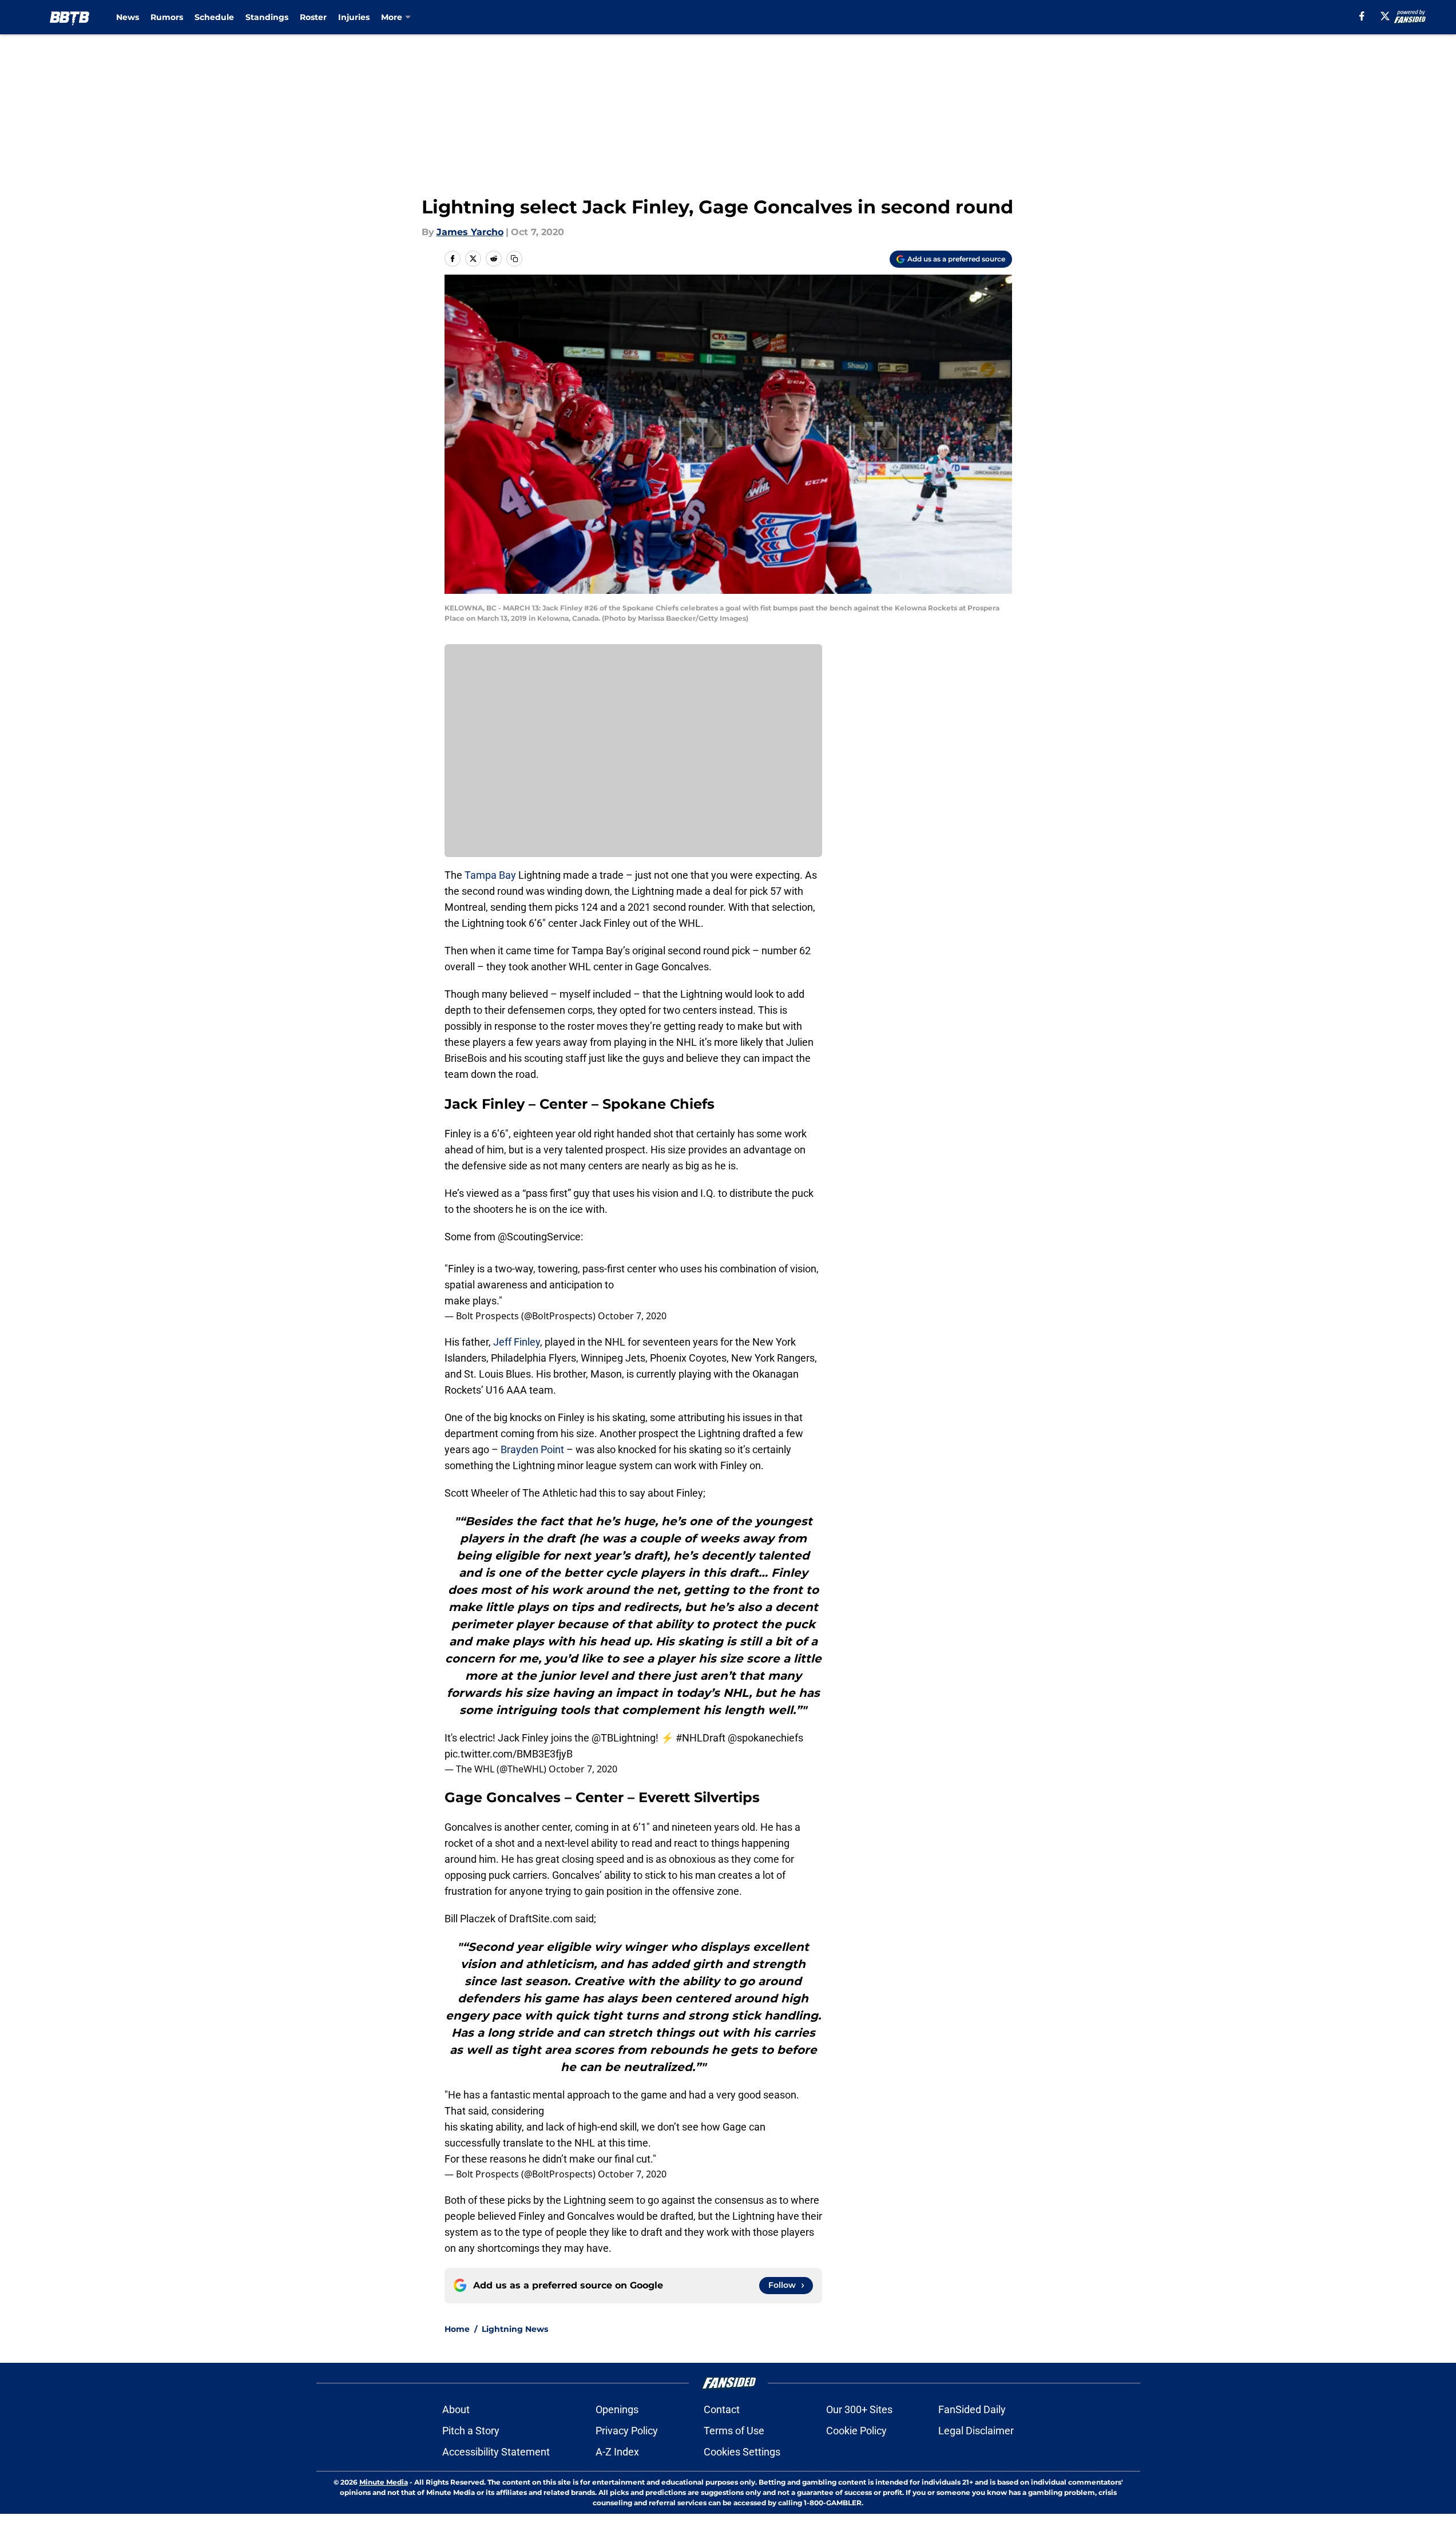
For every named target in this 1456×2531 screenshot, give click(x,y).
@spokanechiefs (765, 1738)
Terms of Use (734, 2431)
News (128, 17)
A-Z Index (617, 2452)
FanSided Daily (972, 2409)
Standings (267, 17)
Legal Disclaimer (976, 2431)
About (456, 2409)
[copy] (514, 259)
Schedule (214, 17)
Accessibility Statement (496, 2452)
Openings (617, 2409)
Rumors (167, 17)
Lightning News (515, 2329)
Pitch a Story (471, 2431)
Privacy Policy (627, 2431)
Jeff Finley (517, 1342)
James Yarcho (470, 232)
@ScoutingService (539, 1237)
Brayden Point (532, 1449)
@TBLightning (624, 1738)
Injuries (354, 17)
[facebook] (1362, 16)
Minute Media (384, 2482)
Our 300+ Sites (859, 2409)
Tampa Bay (490, 875)
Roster (313, 17)
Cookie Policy (856, 2431)
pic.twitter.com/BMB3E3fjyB (509, 1754)
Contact (722, 2409)
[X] (1385, 16)
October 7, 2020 (632, 1316)
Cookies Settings (742, 2452)
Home (457, 2329)
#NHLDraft (701, 1738)
